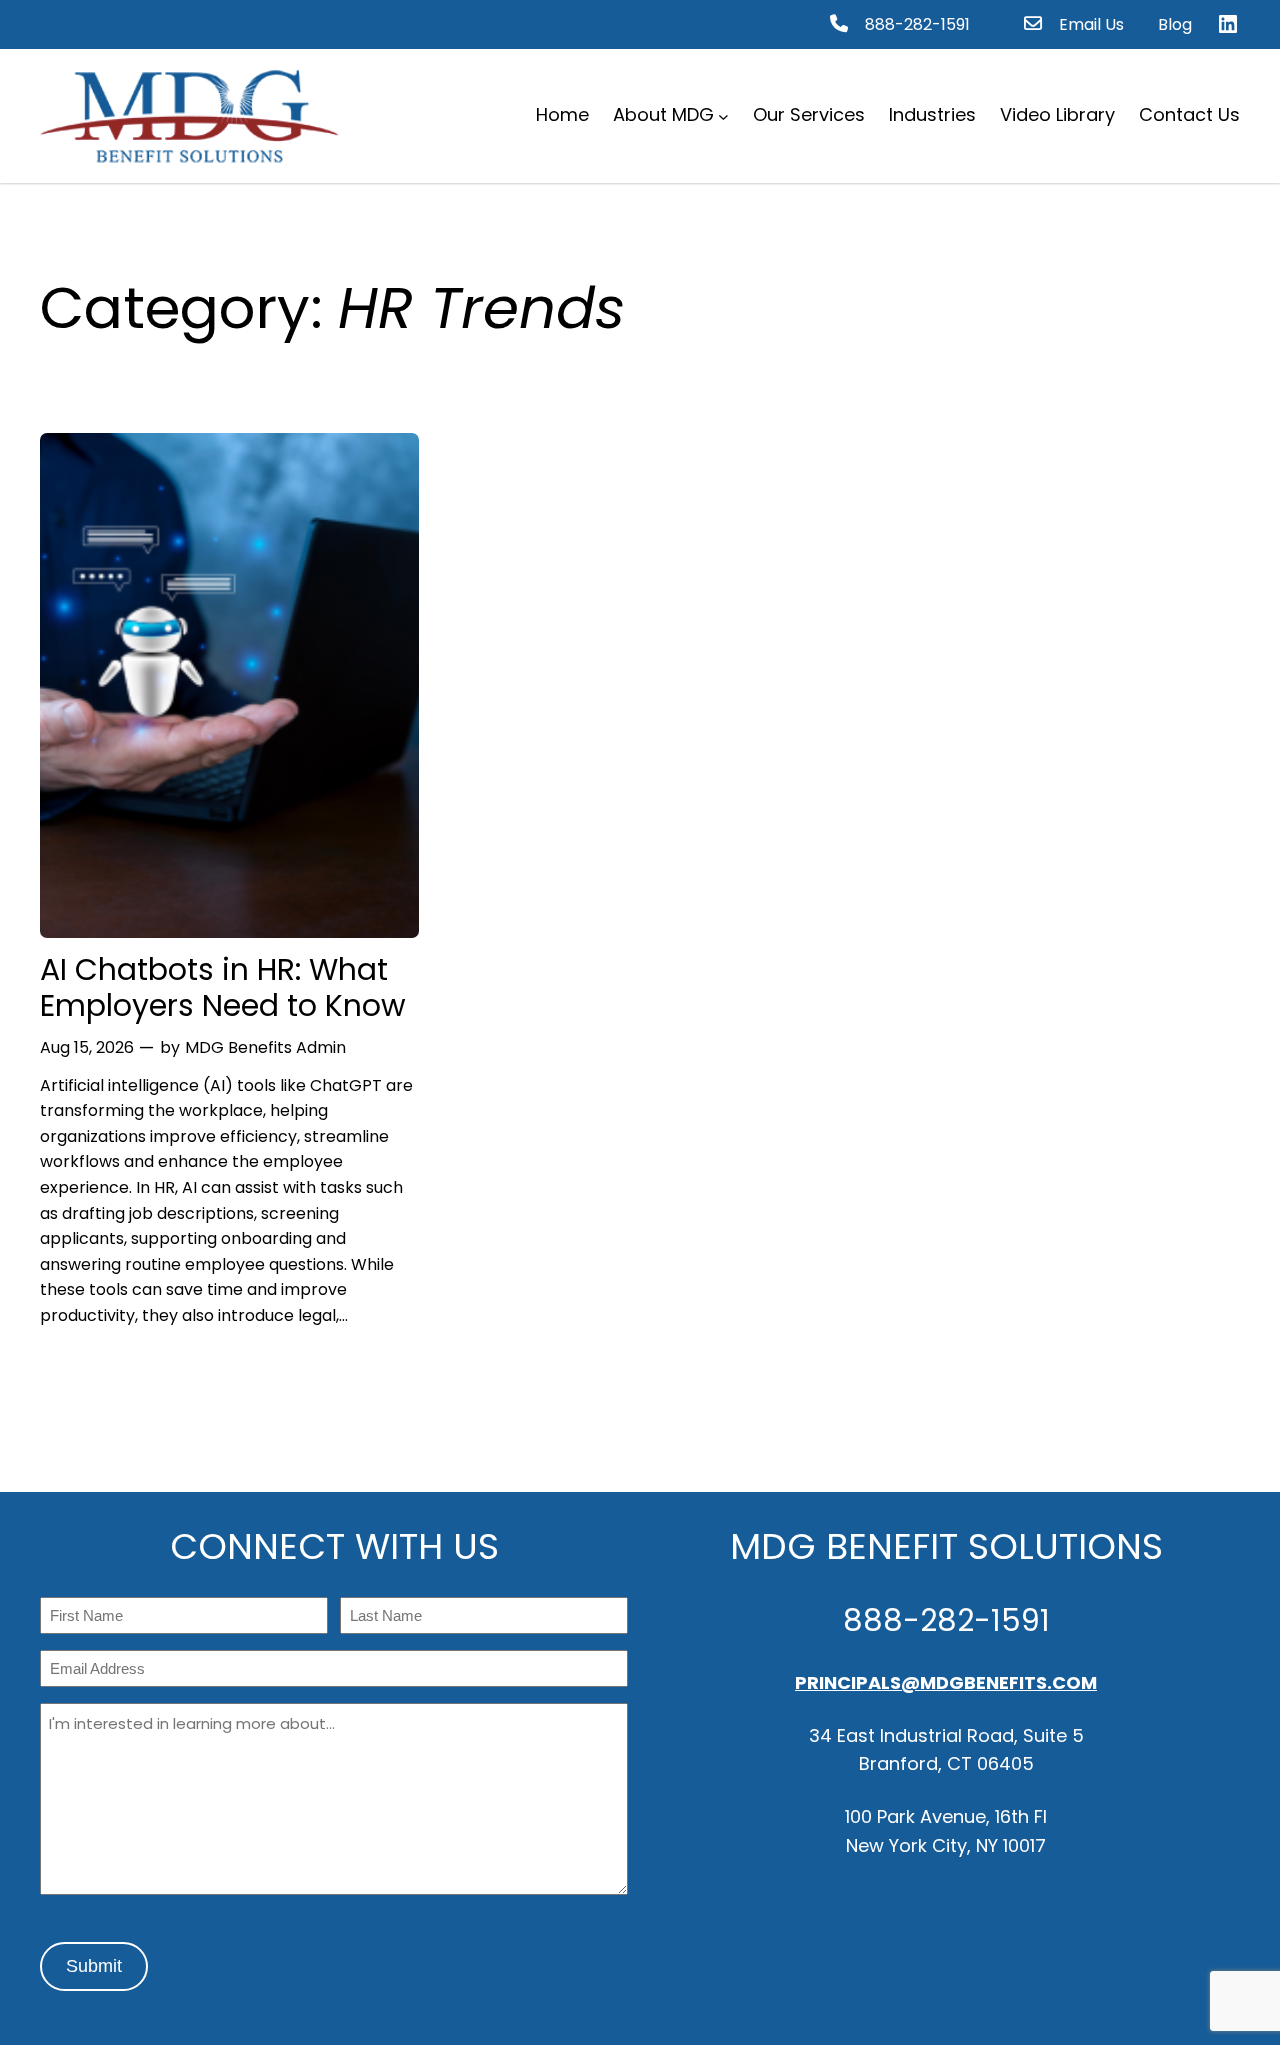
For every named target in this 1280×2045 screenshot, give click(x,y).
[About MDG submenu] (723, 115)
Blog (1175, 24)
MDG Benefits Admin (265, 1047)
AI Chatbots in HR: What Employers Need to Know (223, 988)
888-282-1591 (917, 24)
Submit (94, 1966)
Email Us (1091, 24)
